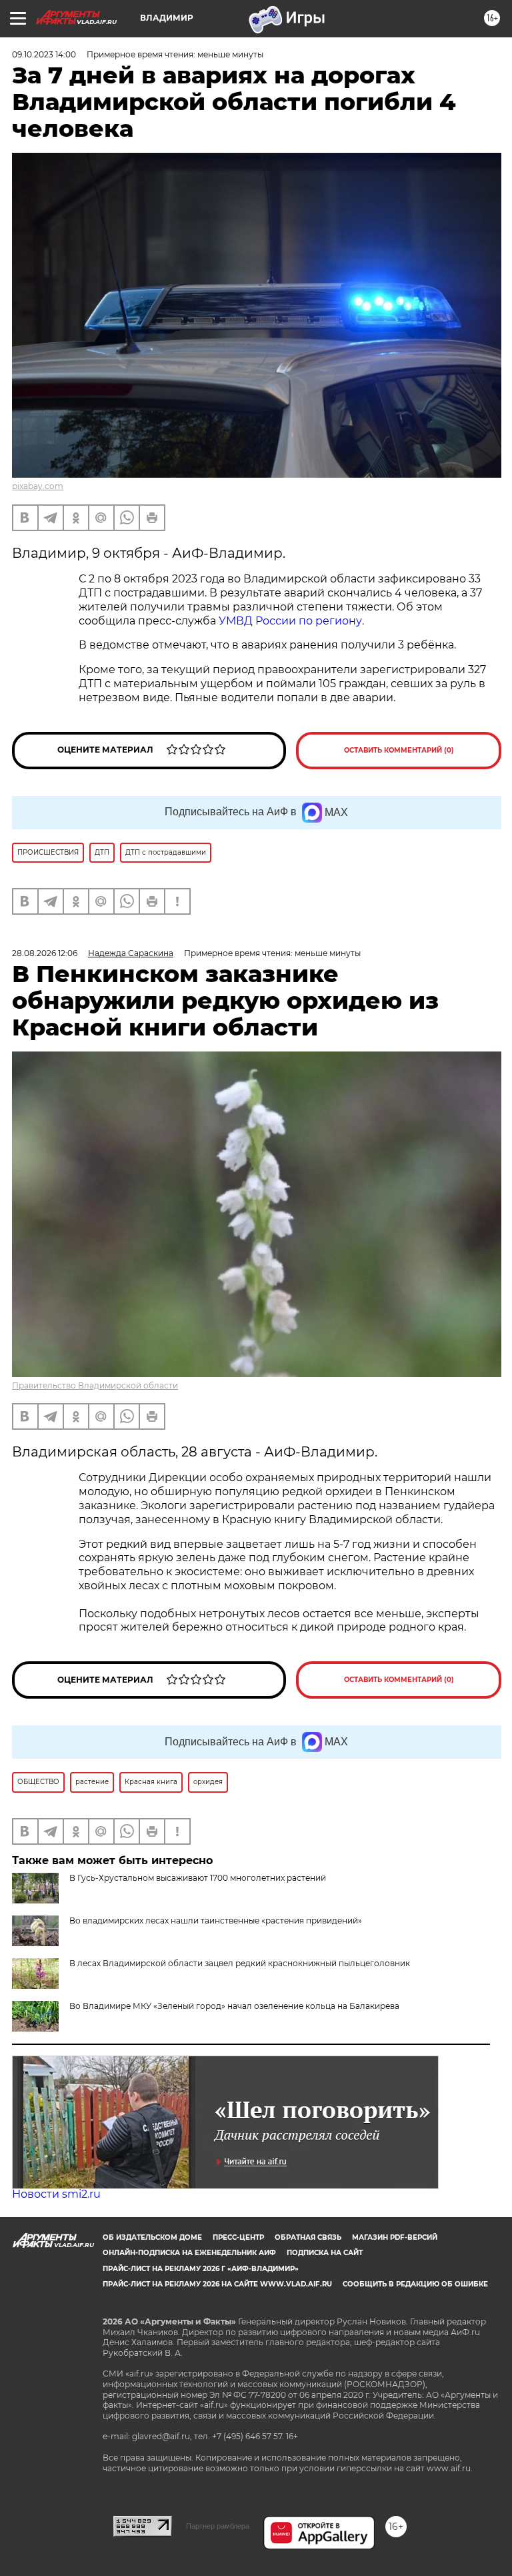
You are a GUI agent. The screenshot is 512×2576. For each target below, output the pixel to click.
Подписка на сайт (325, 2253)
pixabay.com (38, 486)
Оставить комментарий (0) (399, 750)
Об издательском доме (152, 2237)
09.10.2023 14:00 (44, 54)
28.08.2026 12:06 (45, 953)
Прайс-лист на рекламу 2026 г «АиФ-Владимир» (201, 2269)
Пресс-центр (238, 2237)
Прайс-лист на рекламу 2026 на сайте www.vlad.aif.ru (217, 2284)
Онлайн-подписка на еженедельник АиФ (189, 2253)
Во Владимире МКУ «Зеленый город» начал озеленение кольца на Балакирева (234, 2006)
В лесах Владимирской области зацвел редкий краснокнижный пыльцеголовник (240, 1963)
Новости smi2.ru (56, 2194)
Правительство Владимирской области (95, 1385)
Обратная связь (308, 2237)
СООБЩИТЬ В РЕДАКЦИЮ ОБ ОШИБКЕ (415, 2284)
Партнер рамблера (218, 2526)
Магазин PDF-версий (395, 2237)
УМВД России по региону (290, 621)
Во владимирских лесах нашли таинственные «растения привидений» (216, 1920)
